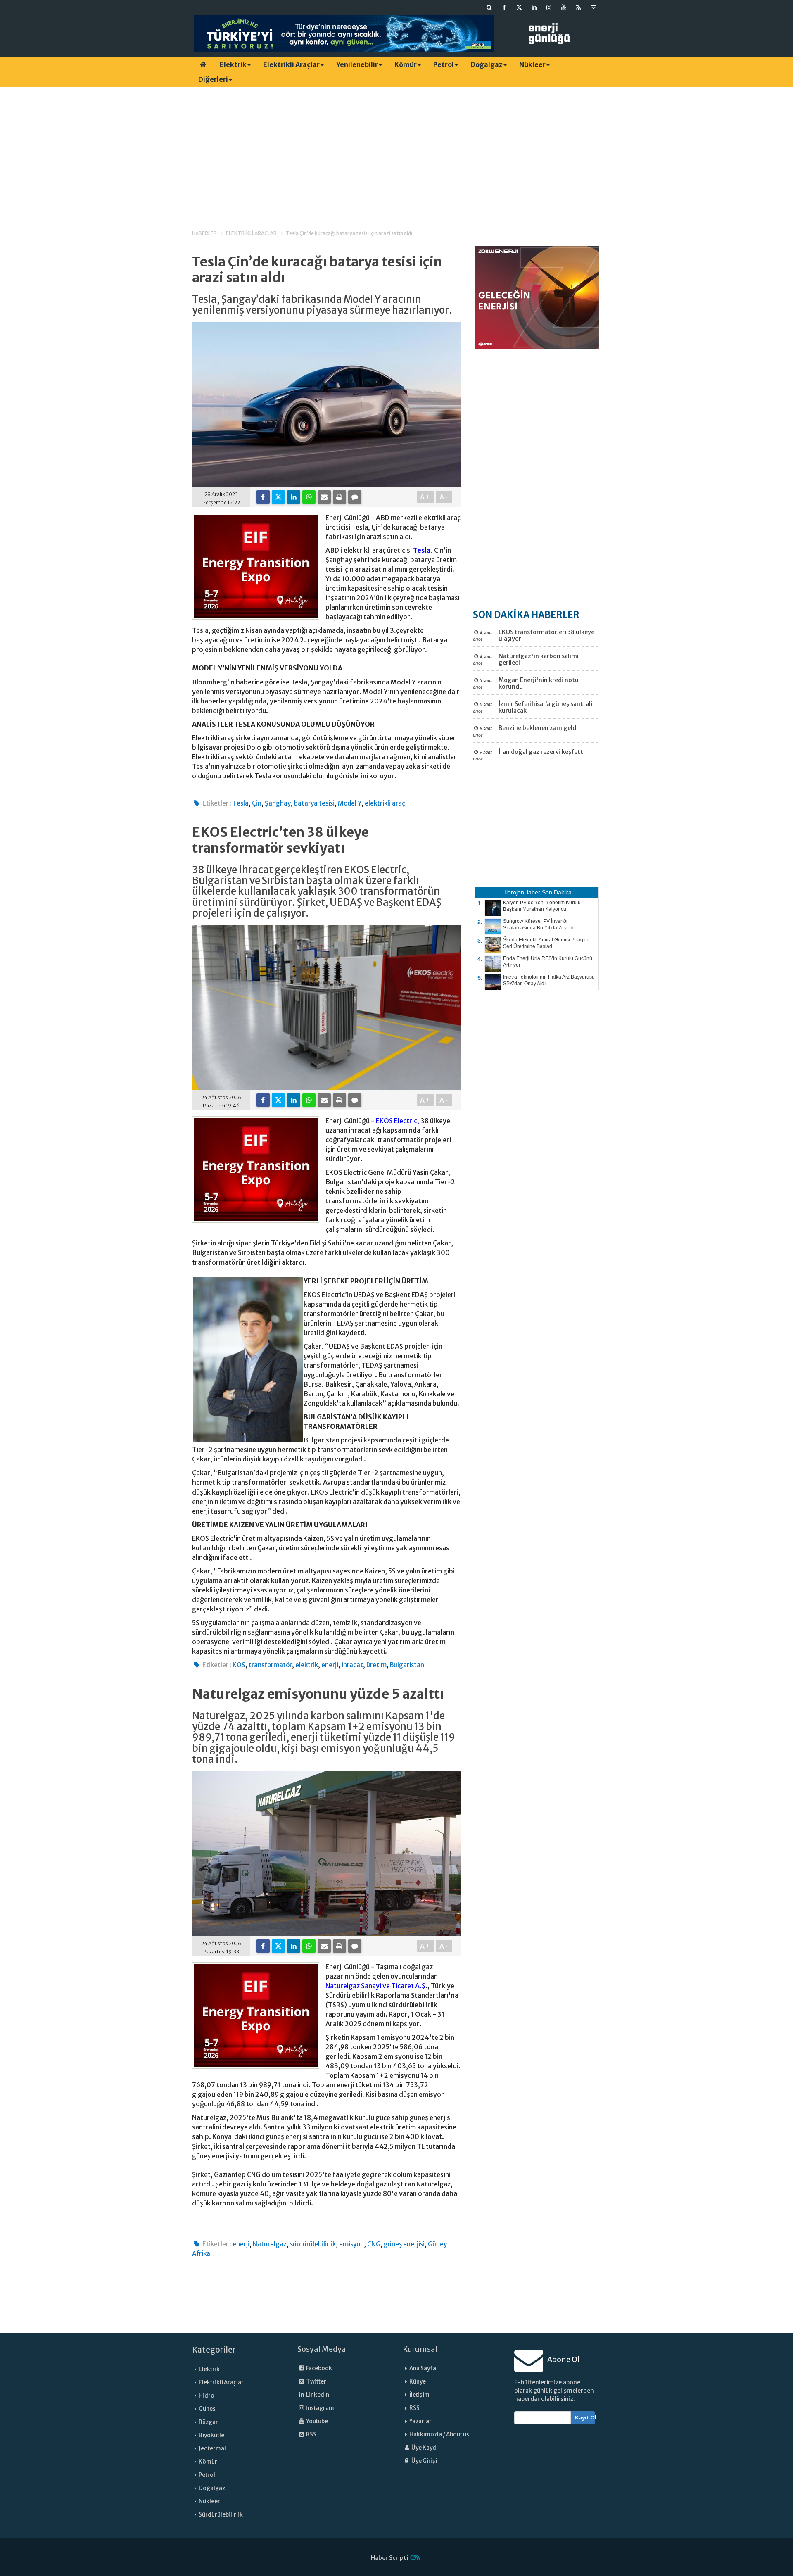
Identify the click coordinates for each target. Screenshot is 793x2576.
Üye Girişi (424, 2461)
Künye (418, 2382)
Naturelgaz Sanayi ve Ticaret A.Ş (375, 1986)
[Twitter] (278, 497)
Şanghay (278, 803)
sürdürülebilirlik (313, 2244)
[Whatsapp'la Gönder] (309, 497)
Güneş (207, 2409)
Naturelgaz (270, 2244)
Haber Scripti (389, 2558)
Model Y (350, 803)
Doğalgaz (487, 64)
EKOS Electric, (398, 1121)
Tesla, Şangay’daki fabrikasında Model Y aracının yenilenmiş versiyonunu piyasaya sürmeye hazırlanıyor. (322, 305)
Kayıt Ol (585, 2418)
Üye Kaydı (424, 2448)
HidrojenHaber (521, 892)
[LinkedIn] (294, 497)
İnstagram (320, 2408)
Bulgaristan (407, 1665)
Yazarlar (420, 2421)
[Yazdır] (340, 497)
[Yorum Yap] (355, 497)
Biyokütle (211, 2435)
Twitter (316, 2382)
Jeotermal (212, 2449)
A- (444, 497)
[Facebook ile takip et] (504, 7)
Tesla (422, 550)
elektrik (307, 1665)
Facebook (319, 2368)
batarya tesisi (314, 803)
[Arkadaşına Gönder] (324, 497)
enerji (330, 1665)
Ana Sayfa (423, 2368)
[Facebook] (263, 497)
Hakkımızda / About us (439, 2435)
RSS (311, 2435)
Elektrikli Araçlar (291, 64)
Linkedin (317, 2395)
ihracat (352, 1665)
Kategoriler (214, 2350)
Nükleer (532, 64)
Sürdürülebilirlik (221, 2515)
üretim (376, 1665)
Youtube (317, 2421)
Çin (257, 803)
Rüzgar (208, 2422)
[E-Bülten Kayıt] (594, 7)
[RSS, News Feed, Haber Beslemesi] (579, 7)
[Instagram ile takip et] (549, 7)
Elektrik (233, 64)
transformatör (270, 1665)
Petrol (444, 64)
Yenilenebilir (357, 64)
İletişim (419, 2395)
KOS (239, 1665)
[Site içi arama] (489, 7)
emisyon (351, 2244)
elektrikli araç (385, 803)
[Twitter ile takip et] (519, 7)
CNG (374, 2244)
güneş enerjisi (404, 2244)
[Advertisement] (396, 151)
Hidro (207, 2396)
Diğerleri (213, 79)
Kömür (406, 64)
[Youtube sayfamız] (564, 7)
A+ (426, 497)
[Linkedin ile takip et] (534, 7)
